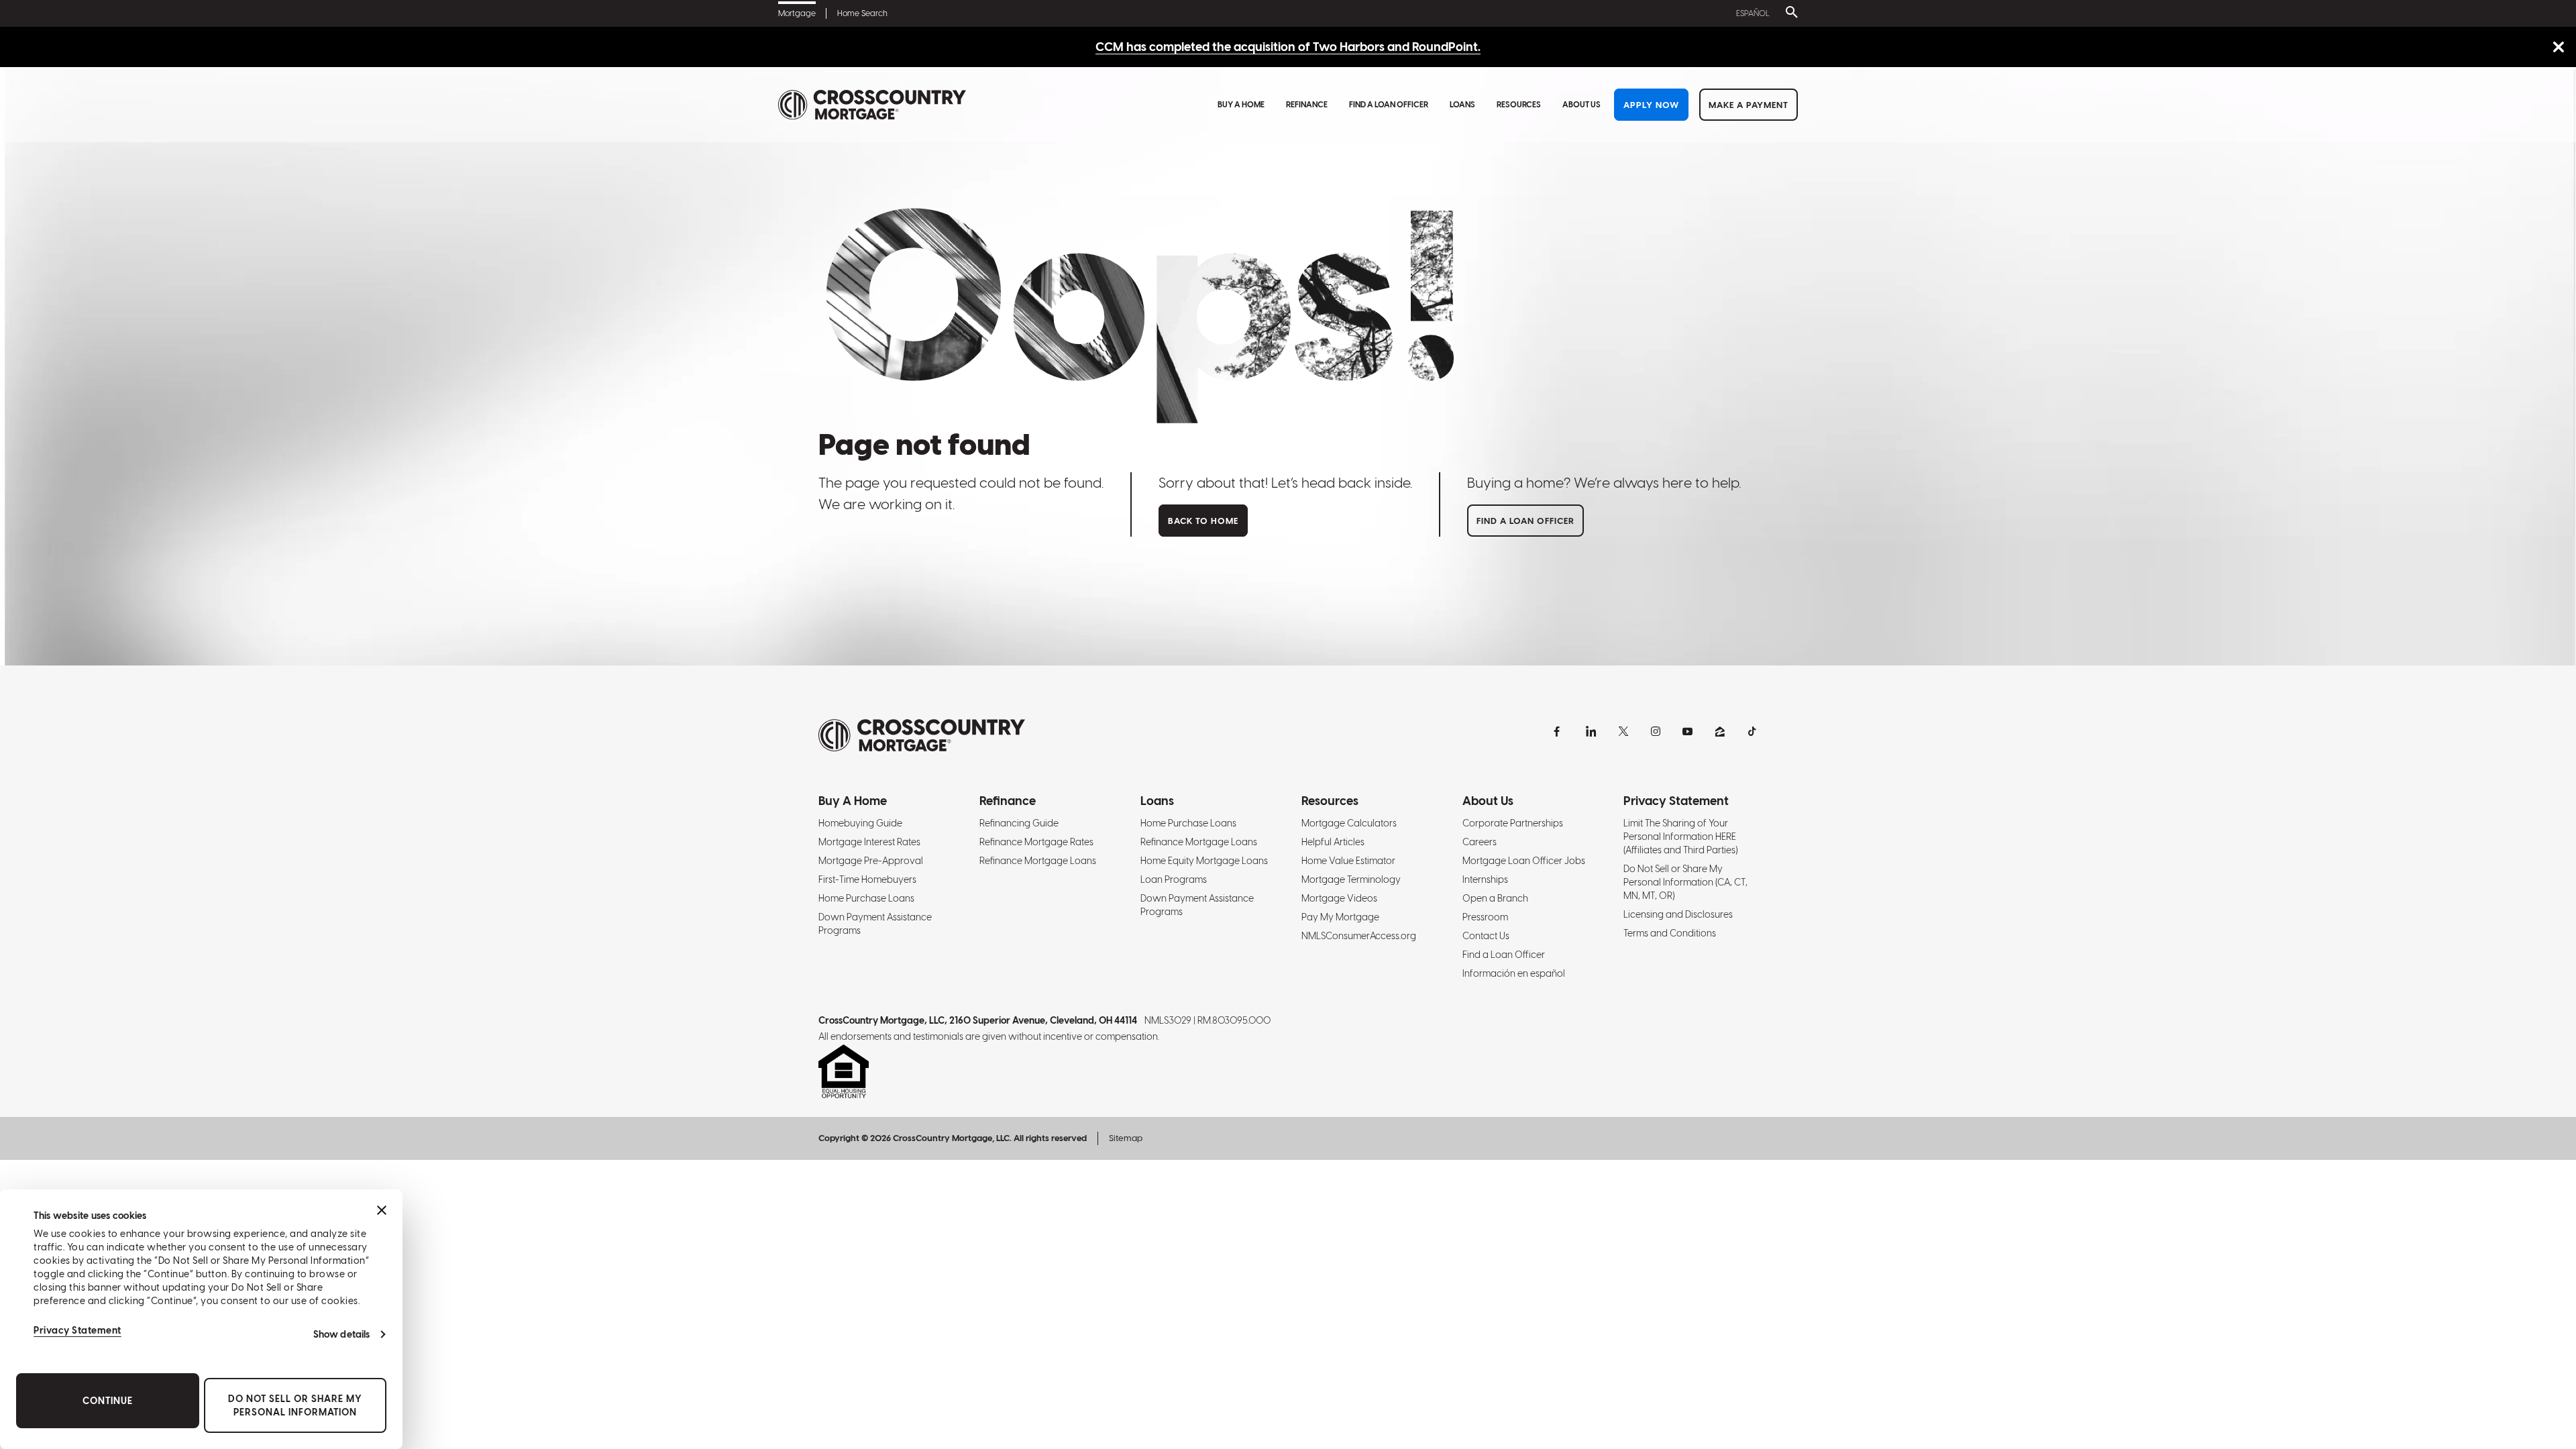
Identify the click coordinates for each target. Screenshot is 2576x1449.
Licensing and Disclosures (1678, 914)
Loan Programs (1174, 879)
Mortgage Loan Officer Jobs (1524, 861)
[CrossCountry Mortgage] (872, 105)
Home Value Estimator (1348, 861)
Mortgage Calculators (1349, 823)
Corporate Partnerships (1513, 823)
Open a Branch (1495, 898)
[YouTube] (1688, 731)
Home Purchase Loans (866, 898)
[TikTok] (1752, 731)
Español (1753, 13)
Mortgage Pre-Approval (871, 861)
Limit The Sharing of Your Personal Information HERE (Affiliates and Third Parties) (1680, 837)
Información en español (1514, 973)
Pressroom (1485, 917)
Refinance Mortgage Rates (1036, 842)
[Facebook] (1559, 731)
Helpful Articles (1333, 842)
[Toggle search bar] (1789, 13)
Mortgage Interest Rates (869, 842)
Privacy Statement (77, 1330)
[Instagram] (1656, 731)
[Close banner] (382, 1210)
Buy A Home (1241, 105)
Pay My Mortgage (1340, 917)
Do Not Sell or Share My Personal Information (295, 1405)
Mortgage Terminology (1351, 879)
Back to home (1203, 521)
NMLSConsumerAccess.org (1359, 936)
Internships (1485, 879)
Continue (108, 1401)
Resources (1519, 105)
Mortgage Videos (1339, 898)
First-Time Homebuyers (867, 879)
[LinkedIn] (1591, 731)
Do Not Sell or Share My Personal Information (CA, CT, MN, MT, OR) (1685, 882)
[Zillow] (1720, 731)
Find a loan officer (1525, 521)
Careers (1480, 842)
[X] (1623, 731)
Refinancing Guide (1019, 823)
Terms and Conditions (1670, 933)
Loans (1462, 105)
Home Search (862, 13)
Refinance (1307, 105)
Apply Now (1651, 105)
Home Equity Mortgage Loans (1204, 861)
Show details (341, 1334)
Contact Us (1486, 936)
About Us (1581, 105)
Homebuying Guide (860, 823)
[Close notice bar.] (2558, 48)
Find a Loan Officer (1389, 105)
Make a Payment (1749, 105)
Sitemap (1126, 1138)
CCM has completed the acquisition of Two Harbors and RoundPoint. (1288, 47)
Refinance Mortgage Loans (1038, 861)
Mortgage (797, 13)
